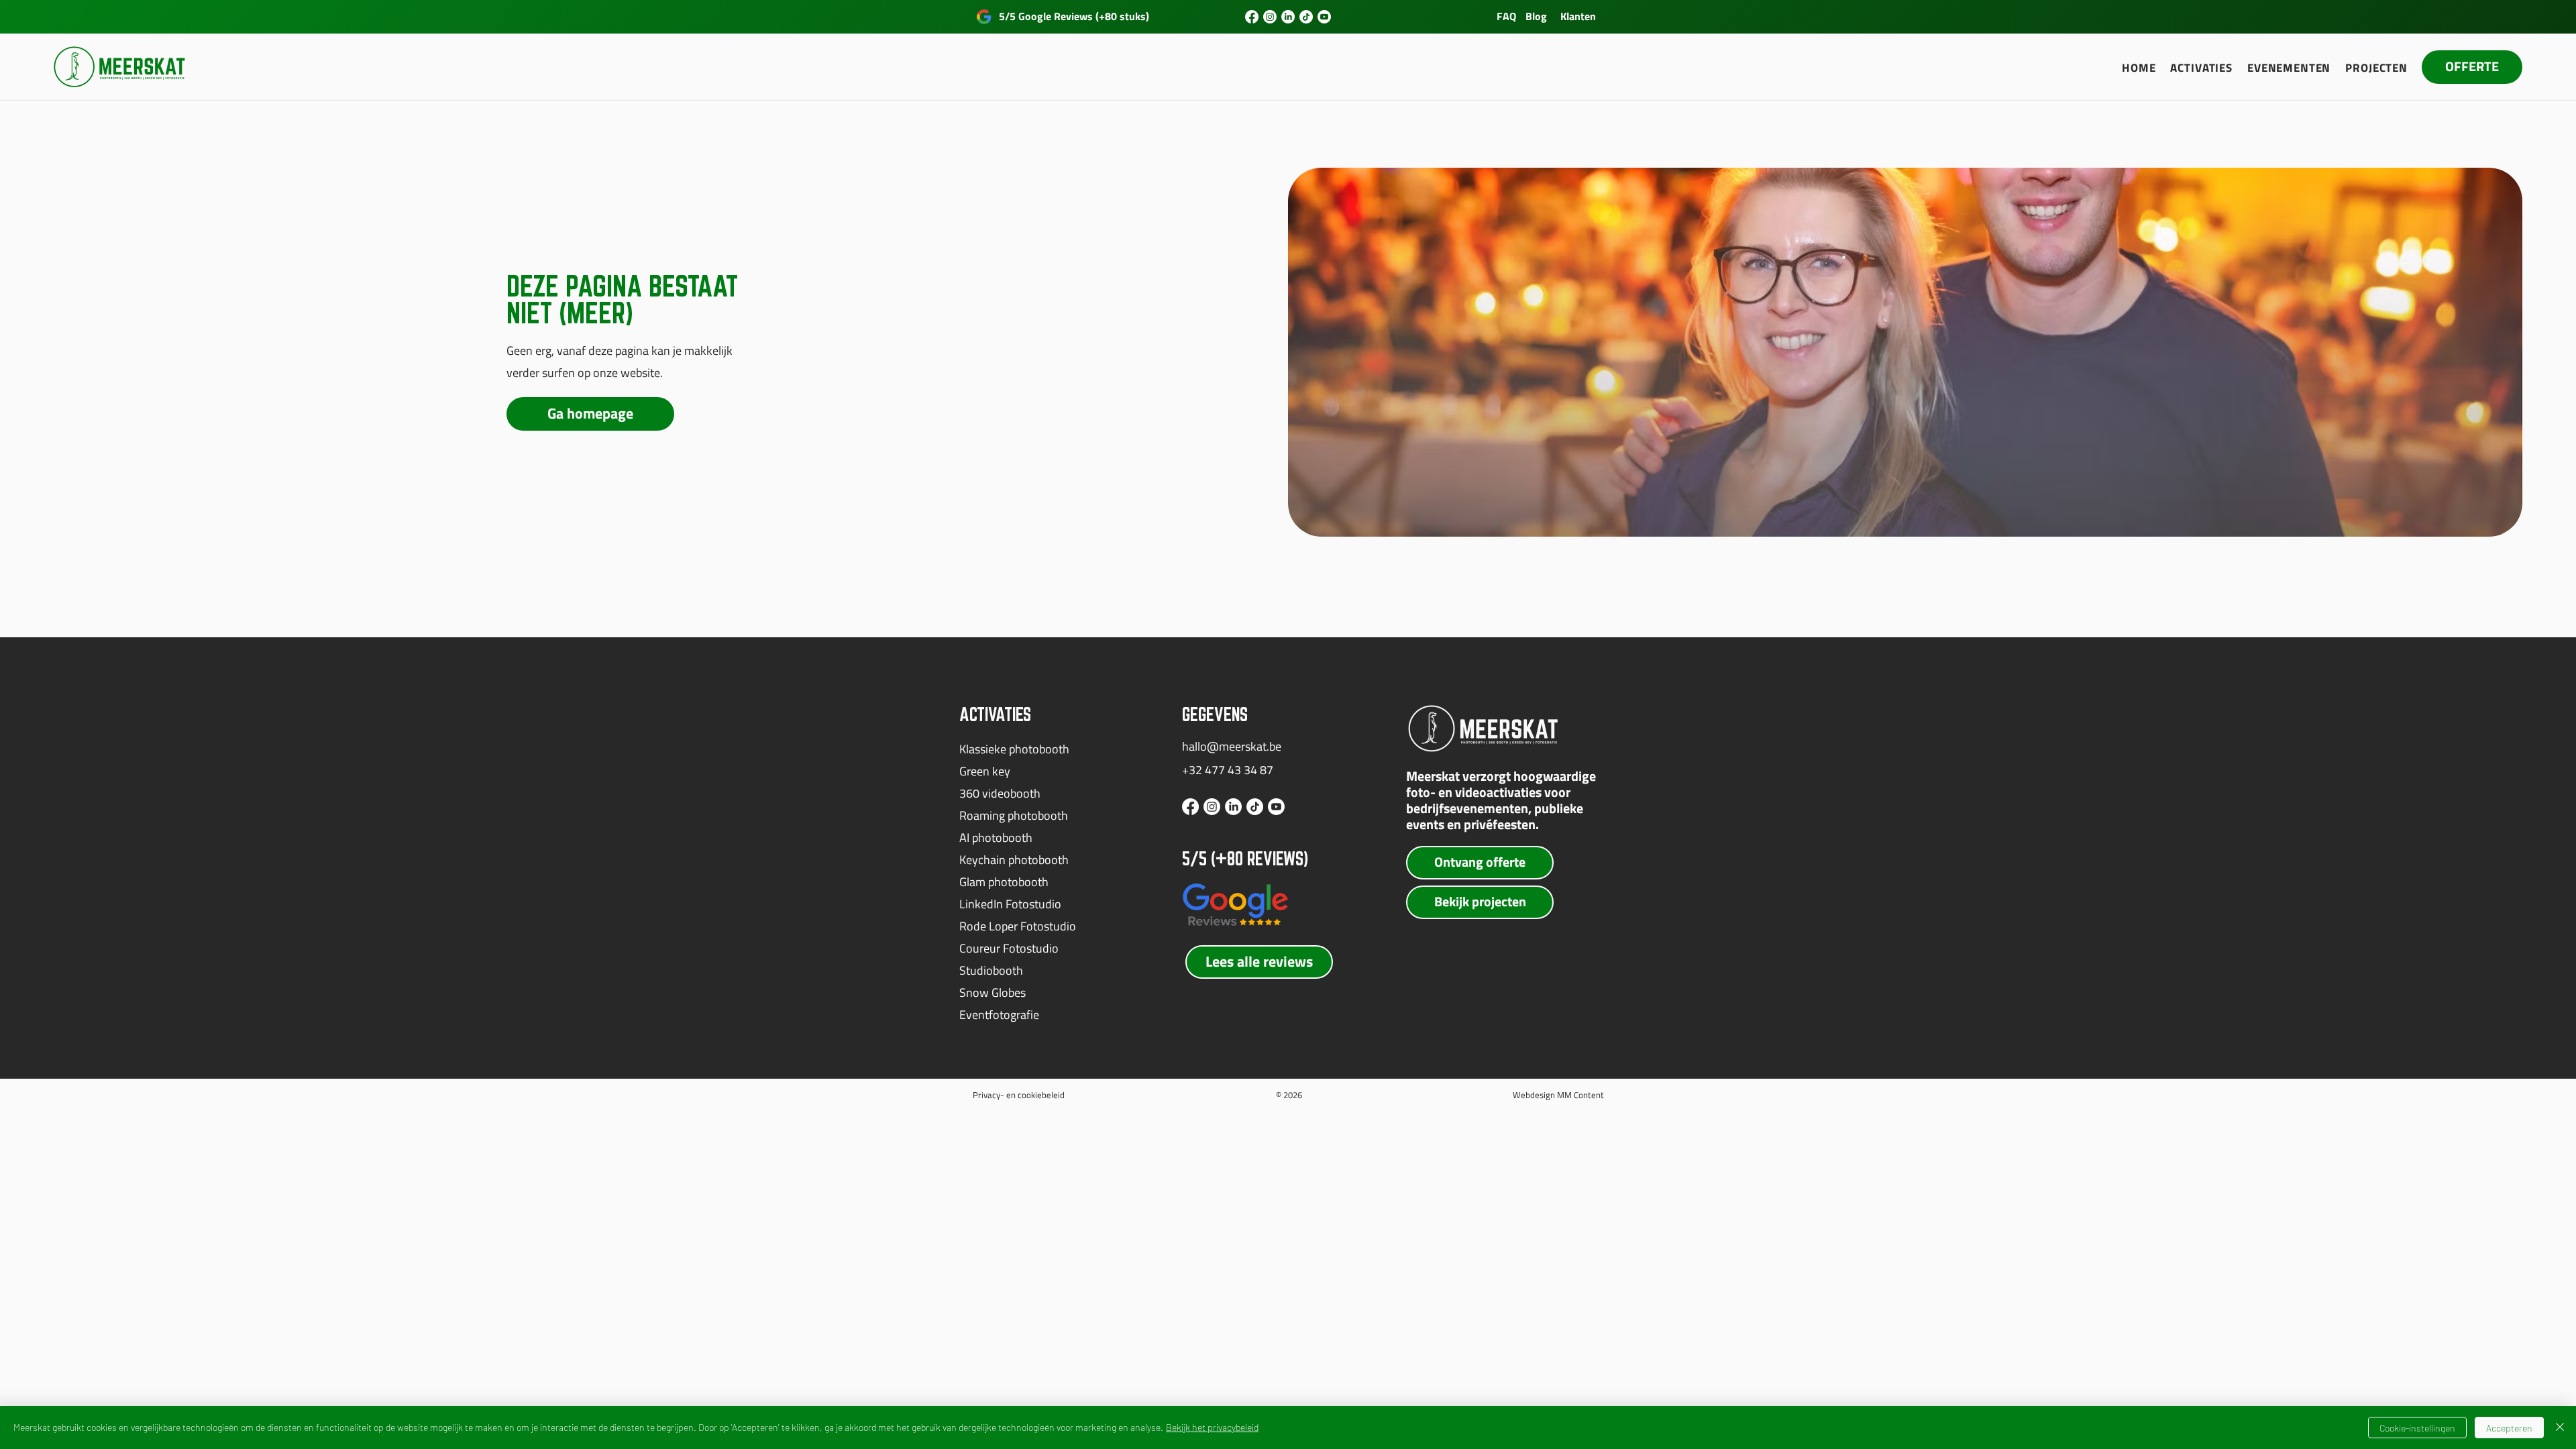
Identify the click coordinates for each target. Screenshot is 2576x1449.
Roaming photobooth (1014, 815)
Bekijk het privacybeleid (1212, 1427)
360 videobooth (1000, 793)
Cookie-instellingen (2417, 1428)
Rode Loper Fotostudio (1018, 926)
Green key (985, 771)
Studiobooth (991, 970)
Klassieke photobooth (1014, 749)
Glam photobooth (1004, 882)
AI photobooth (996, 838)
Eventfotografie (999, 1015)
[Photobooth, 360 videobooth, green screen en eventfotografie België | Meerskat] (1252, 17)
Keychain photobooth (1014, 860)
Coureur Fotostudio (1009, 948)
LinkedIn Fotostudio (1010, 904)
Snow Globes (992, 992)
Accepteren (2509, 1428)
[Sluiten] (2560, 1428)
